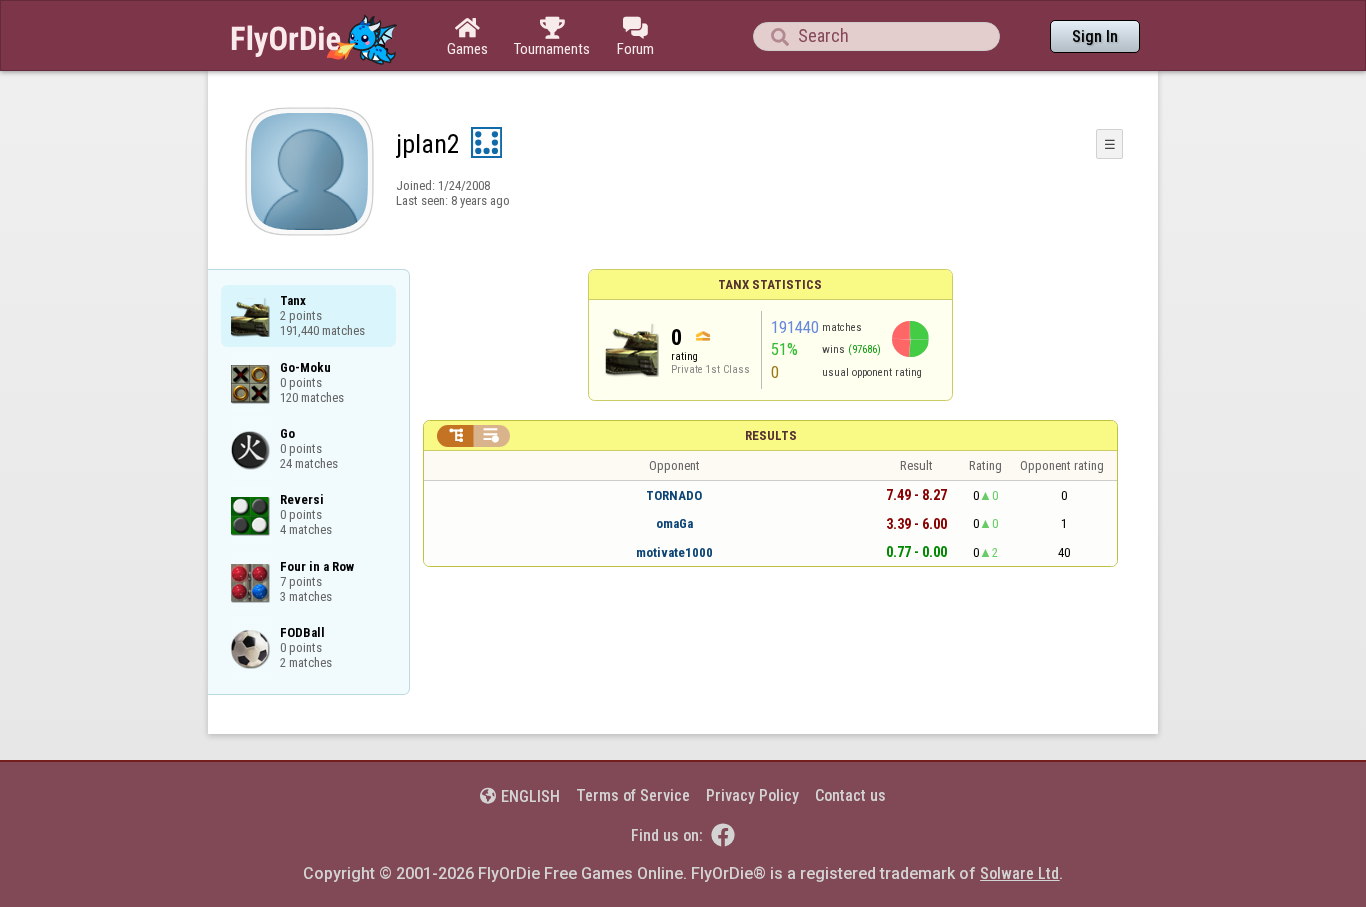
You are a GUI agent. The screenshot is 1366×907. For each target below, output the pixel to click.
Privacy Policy (752, 795)
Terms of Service (633, 795)
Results (771, 435)
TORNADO (674, 495)
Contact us (850, 795)
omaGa (674, 523)
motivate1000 (674, 552)
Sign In (1095, 36)
